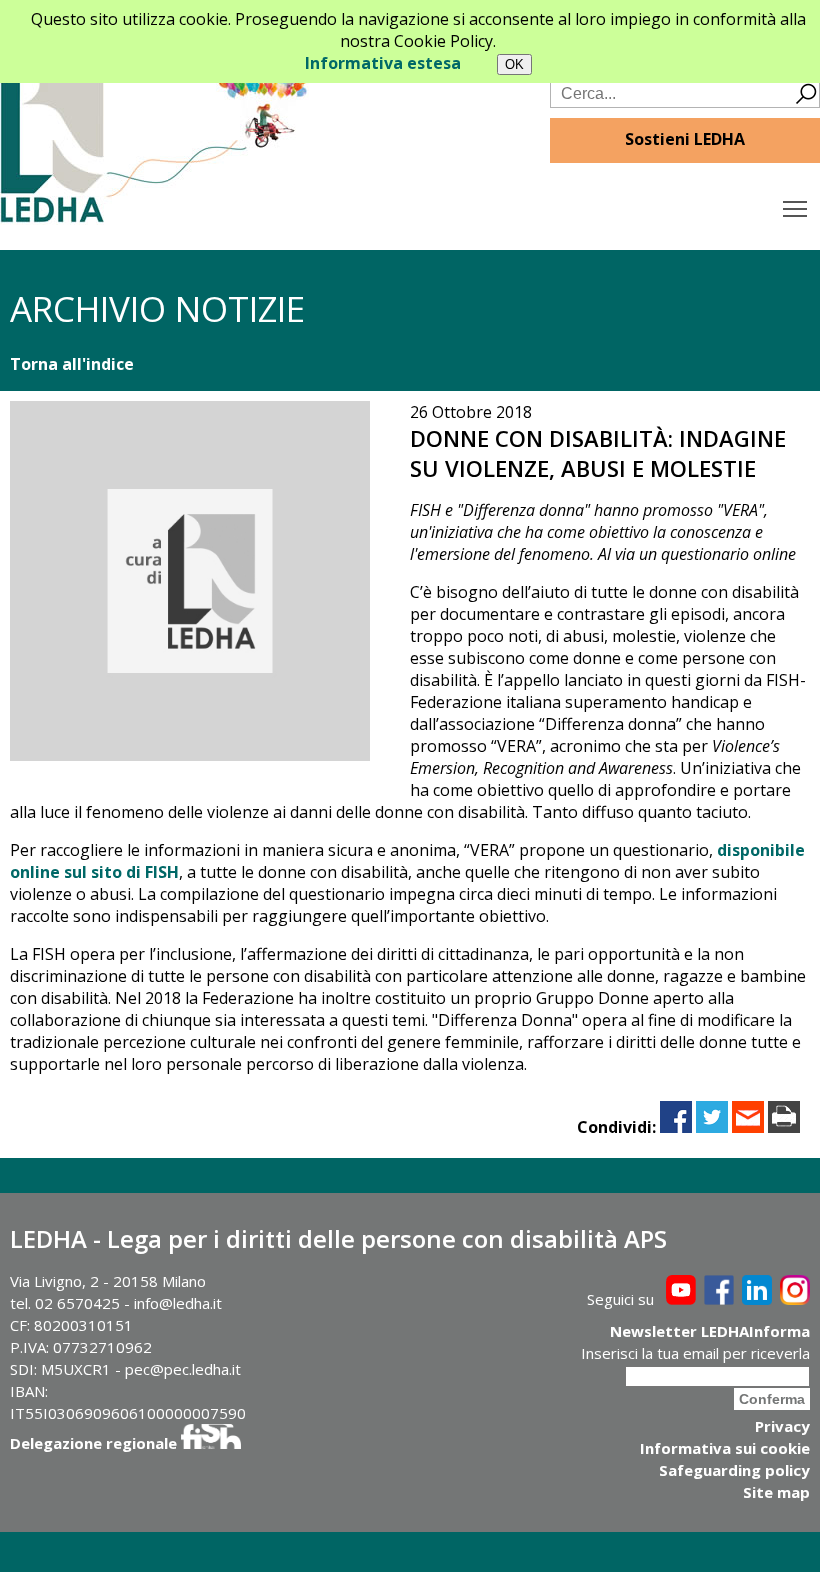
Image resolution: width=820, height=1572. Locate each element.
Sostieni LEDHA (685, 139)
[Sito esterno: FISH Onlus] (211, 1443)
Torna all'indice (72, 364)
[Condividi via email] (748, 1127)
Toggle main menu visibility (795, 207)
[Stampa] (784, 1127)
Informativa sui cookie (725, 1448)
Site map (776, 1492)
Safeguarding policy (734, 1470)
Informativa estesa (383, 63)
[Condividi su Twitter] (712, 1127)
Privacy (782, 1426)
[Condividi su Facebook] (676, 1127)
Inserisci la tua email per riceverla (695, 1353)
